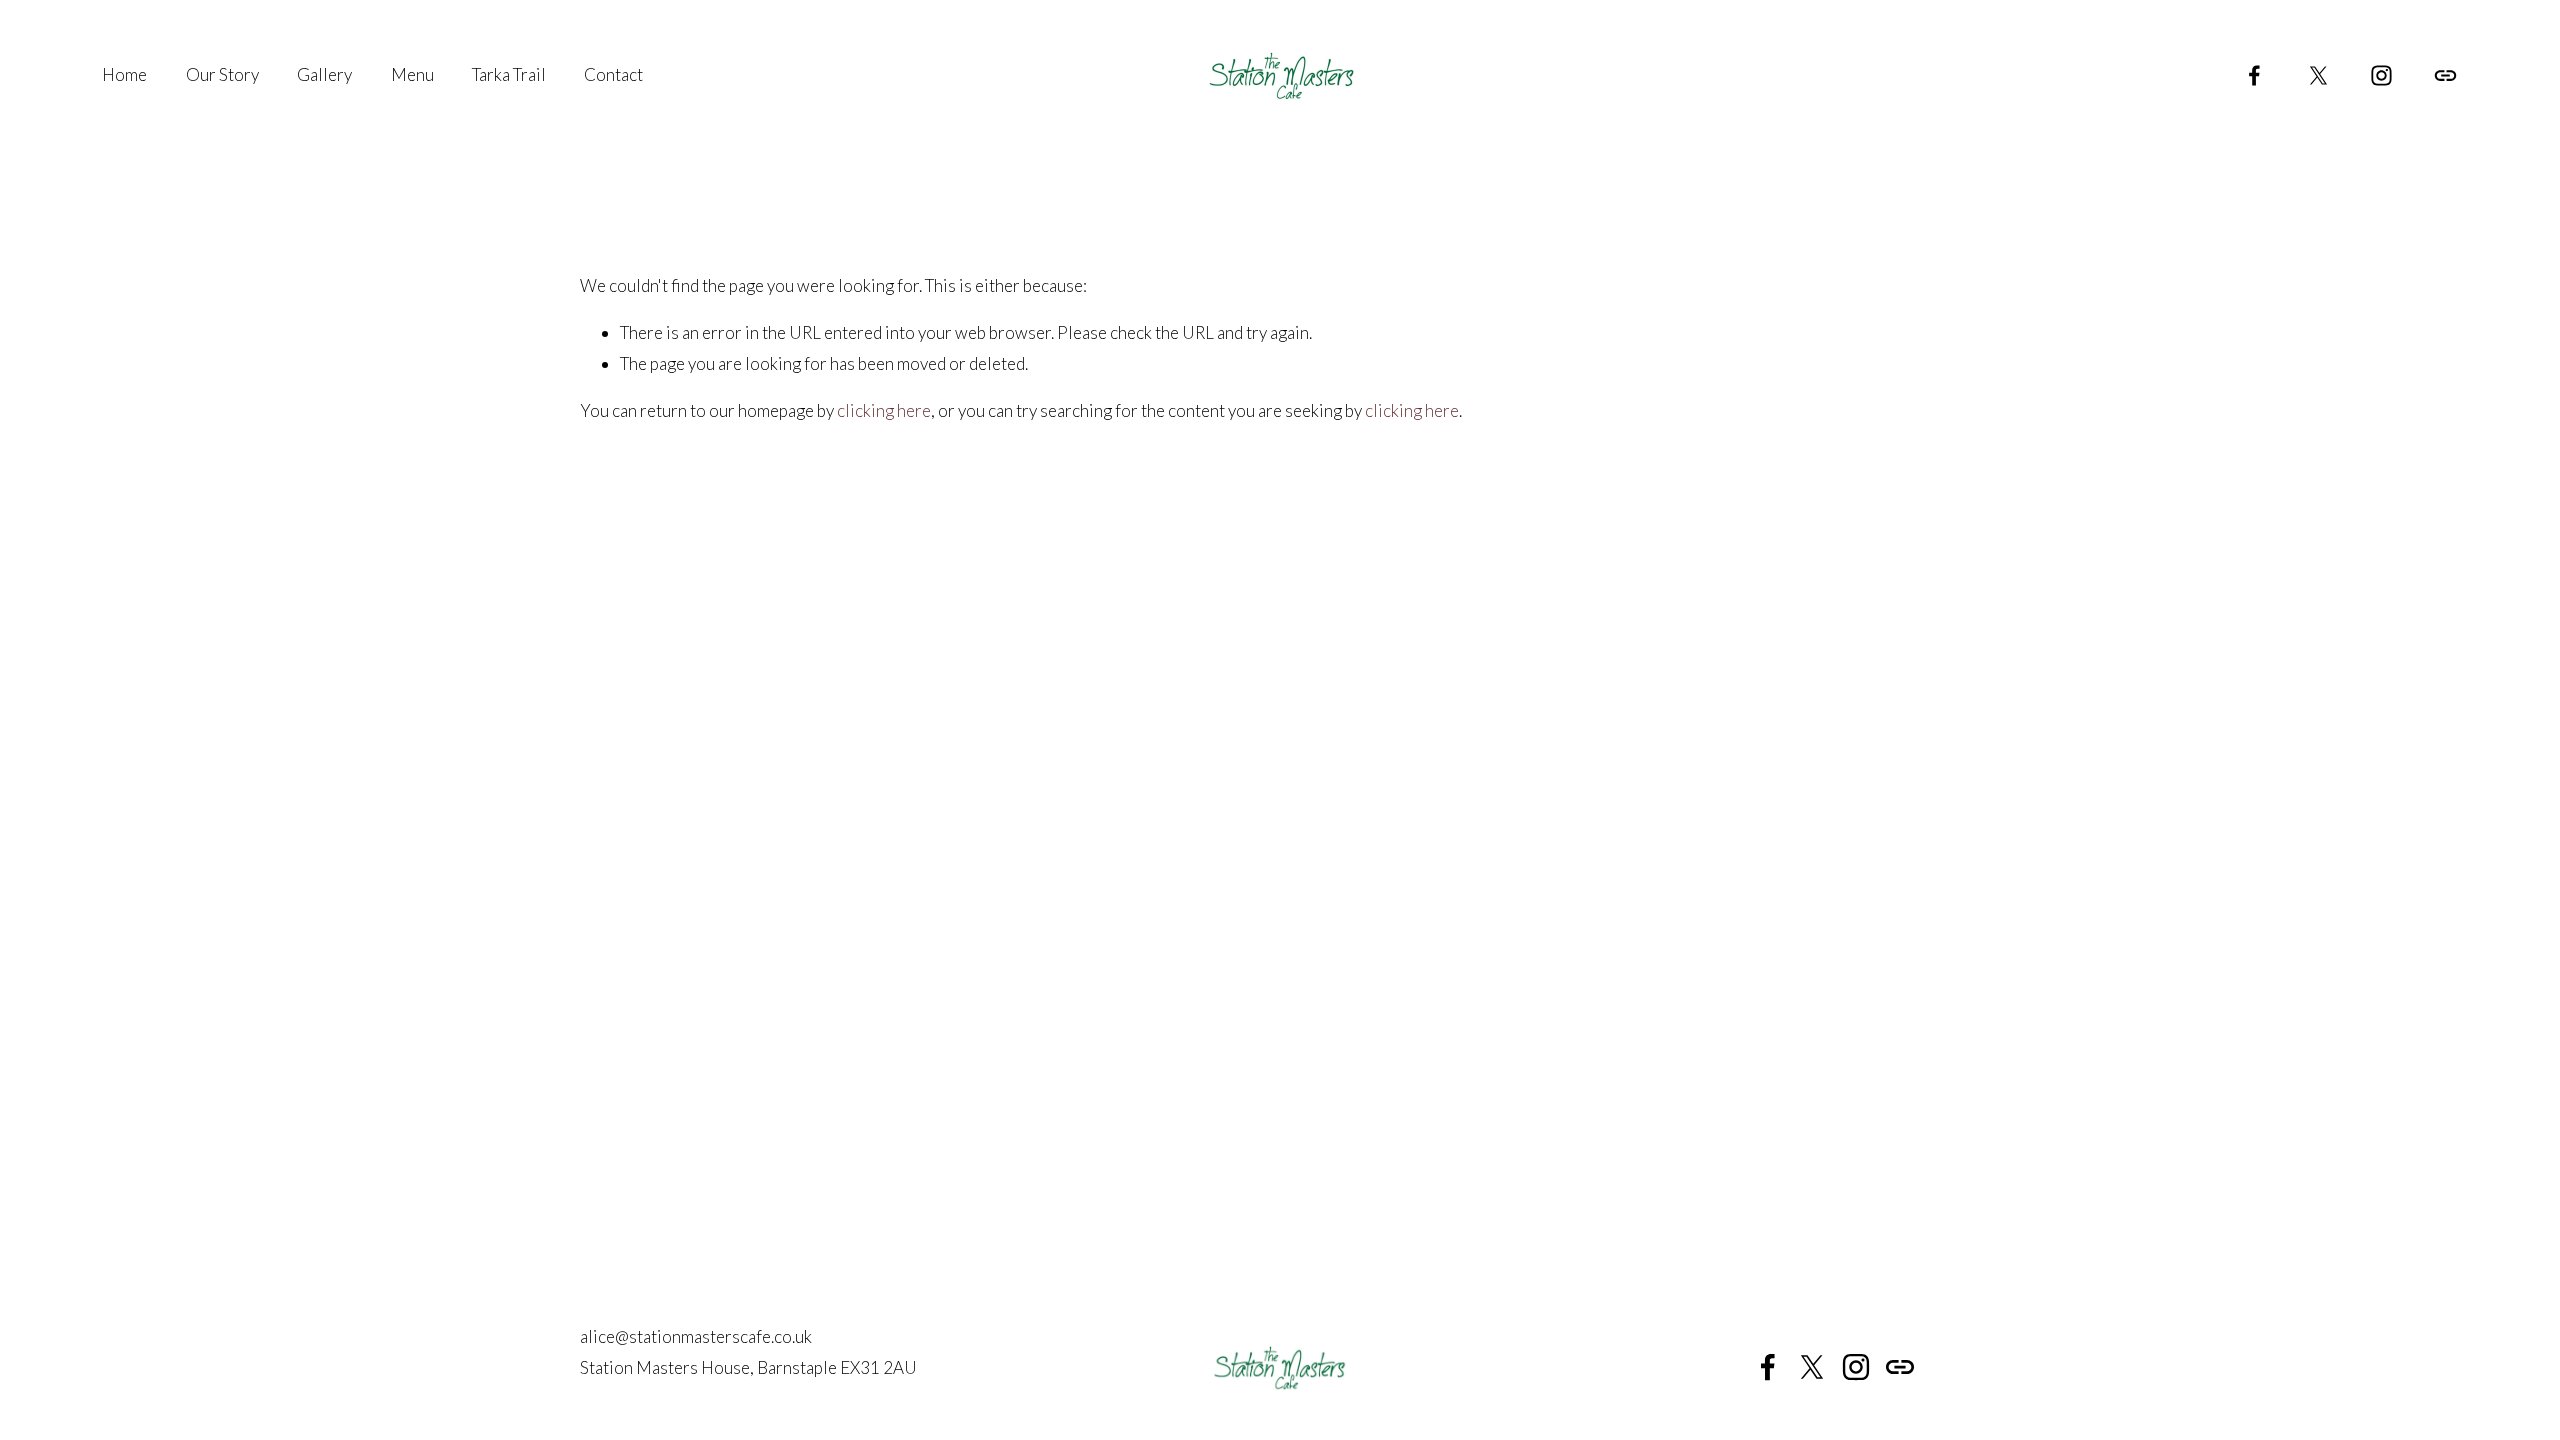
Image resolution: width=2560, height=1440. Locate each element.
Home (124, 74)
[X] (2318, 75)
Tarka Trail (509, 74)
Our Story (222, 74)
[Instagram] (2381, 75)
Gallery (324, 74)
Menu (412, 74)
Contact (613, 74)
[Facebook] (2254, 75)
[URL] (2445, 75)
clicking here (884, 410)
